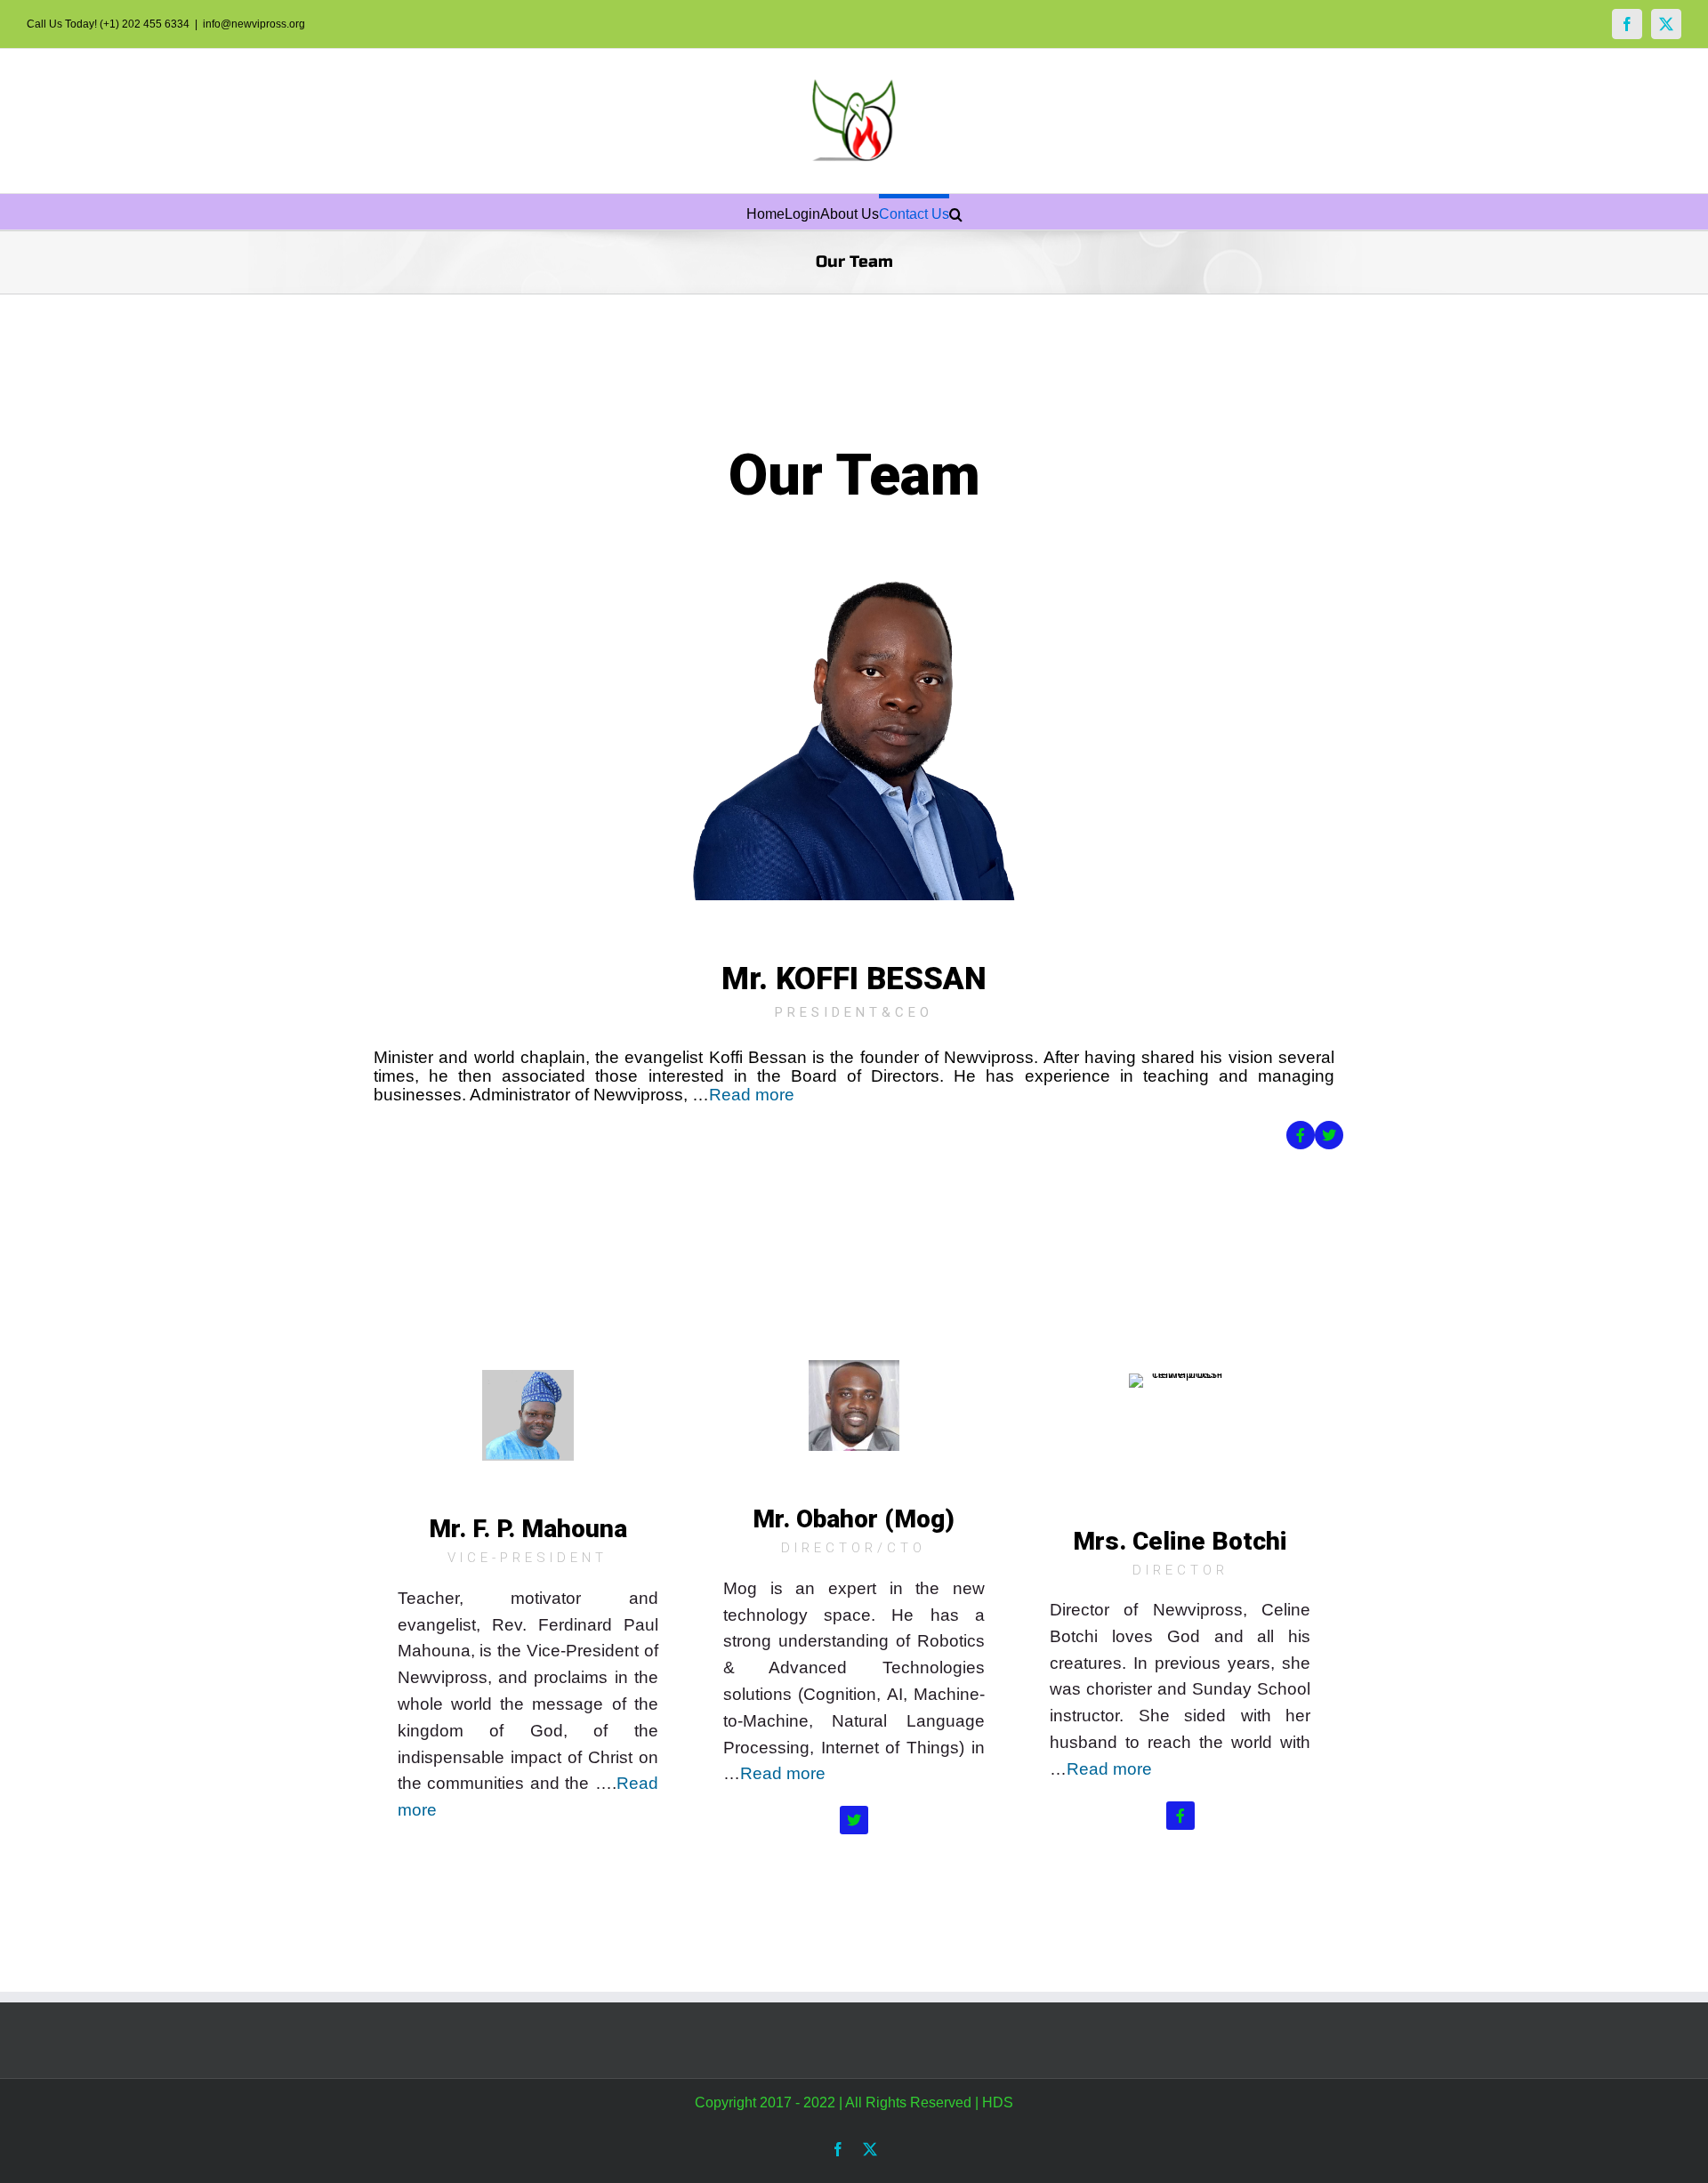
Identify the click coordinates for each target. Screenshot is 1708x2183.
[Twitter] (1329, 1135)
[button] (956, 212)
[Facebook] (1627, 24)
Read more (752, 1095)
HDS (998, 2102)
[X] (1666, 24)
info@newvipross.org (254, 24)
